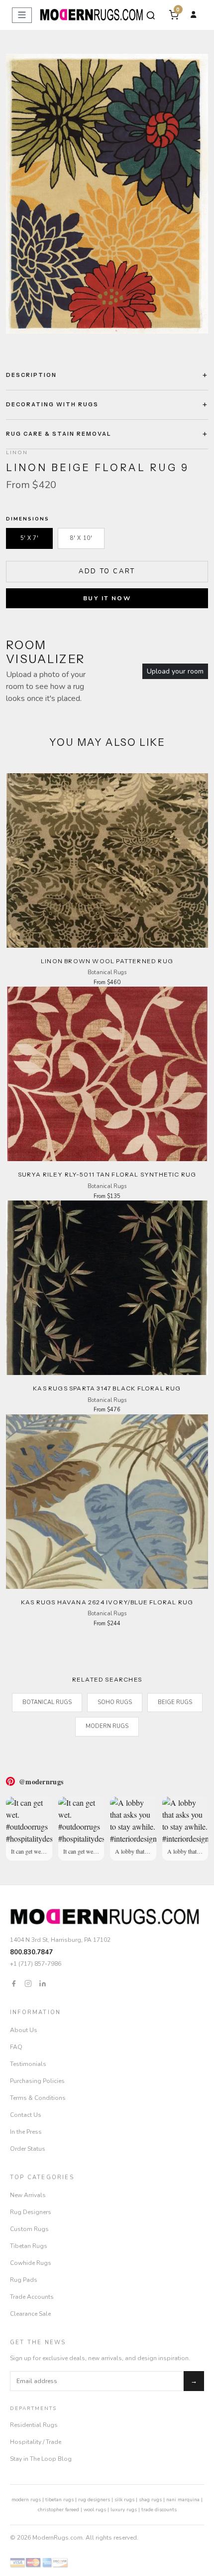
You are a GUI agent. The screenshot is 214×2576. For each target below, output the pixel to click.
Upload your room (175, 671)
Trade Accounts (32, 2297)
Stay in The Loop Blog (41, 2459)
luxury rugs (124, 2510)
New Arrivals (28, 2195)
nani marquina (183, 2500)
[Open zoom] (107, 194)
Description (31, 375)
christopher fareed (58, 2510)
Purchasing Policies (37, 2081)
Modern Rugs (107, 1726)
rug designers (94, 2500)
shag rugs (150, 2500)
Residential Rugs (34, 2425)
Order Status (28, 2149)
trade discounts (159, 2510)
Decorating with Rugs (52, 404)
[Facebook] (14, 1983)
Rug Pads (24, 2280)
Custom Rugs (29, 2229)
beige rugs (175, 1702)
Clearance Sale (30, 2314)
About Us (24, 2030)
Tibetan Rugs (29, 2246)
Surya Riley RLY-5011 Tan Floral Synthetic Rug (107, 1174)
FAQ (16, 2047)
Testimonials (28, 2064)
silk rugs (124, 2500)
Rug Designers (31, 2212)
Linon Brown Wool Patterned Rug (107, 961)
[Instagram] (28, 1983)
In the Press (26, 2132)
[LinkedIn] (43, 1983)
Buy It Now (107, 598)
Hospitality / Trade (36, 2442)
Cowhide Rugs (31, 2263)
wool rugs (95, 2510)
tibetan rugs (59, 2500)
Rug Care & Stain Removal (59, 434)
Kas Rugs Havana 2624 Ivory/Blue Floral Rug (107, 1602)
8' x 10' (81, 538)
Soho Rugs (115, 1702)
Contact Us (26, 2115)
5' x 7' (30, 538)
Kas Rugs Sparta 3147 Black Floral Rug (107, 1388)
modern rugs (26, 2500)
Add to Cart (107, 571)
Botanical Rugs (47, 1702)
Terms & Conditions (38, 2098)
